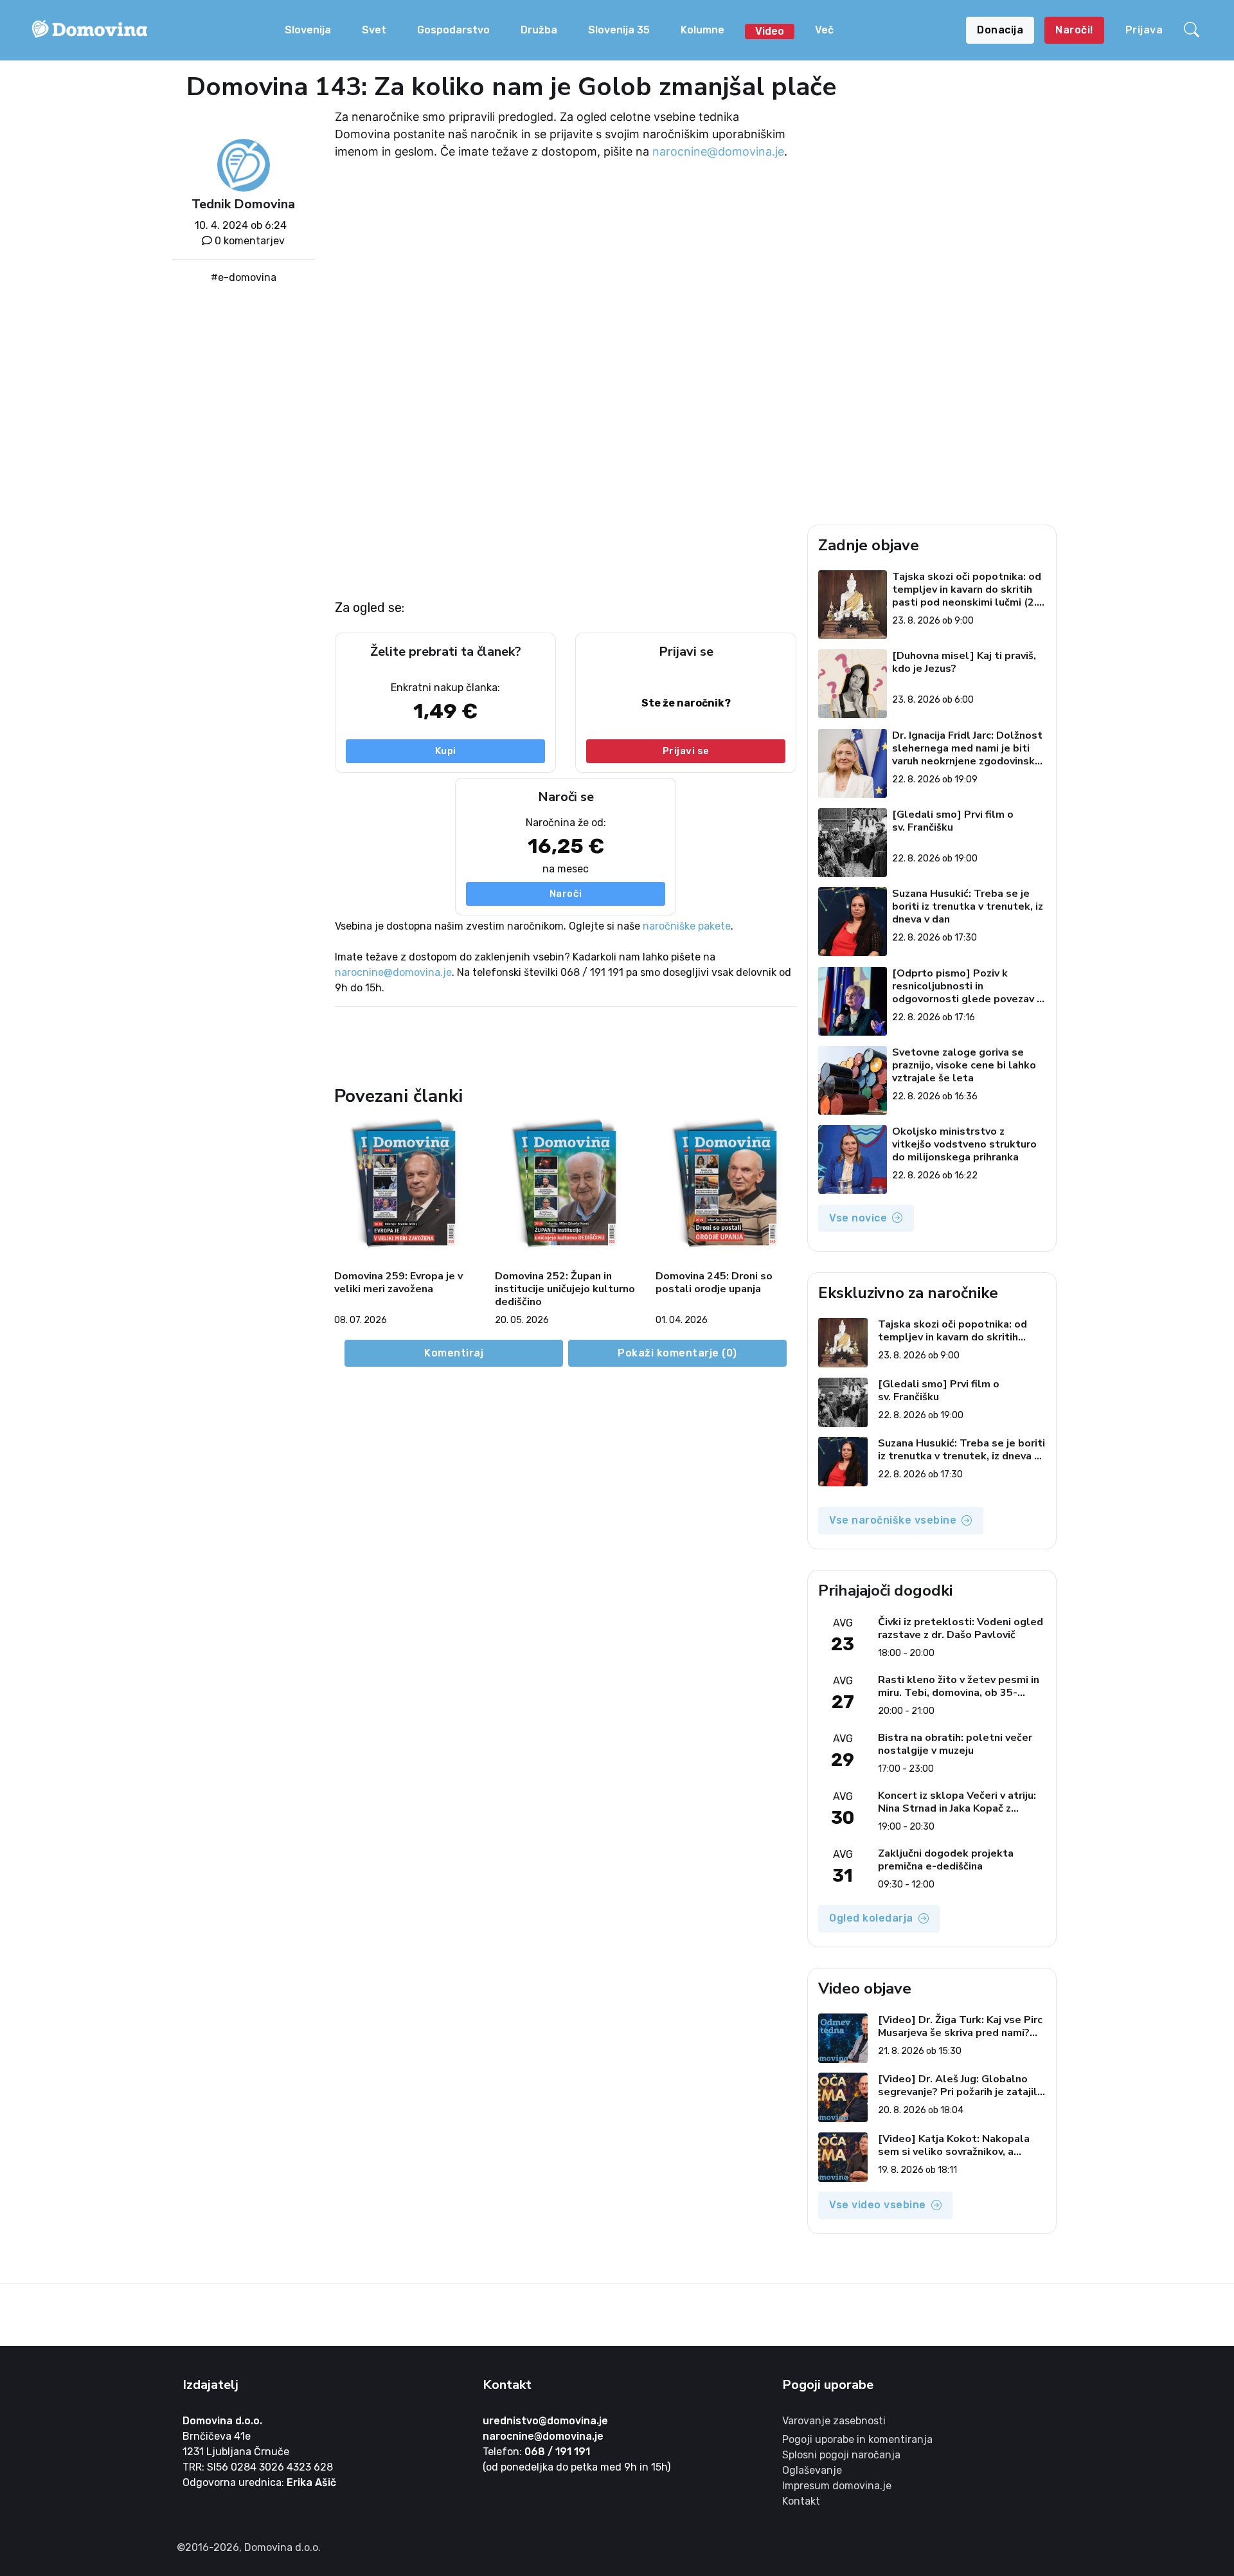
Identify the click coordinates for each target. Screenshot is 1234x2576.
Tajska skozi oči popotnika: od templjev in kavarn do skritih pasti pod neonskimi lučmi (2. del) (967, 590)
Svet (374, 30)
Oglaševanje (812, 2470)
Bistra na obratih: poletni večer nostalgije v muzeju (955, 1744)
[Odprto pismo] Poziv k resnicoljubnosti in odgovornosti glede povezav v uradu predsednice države (967, 986)
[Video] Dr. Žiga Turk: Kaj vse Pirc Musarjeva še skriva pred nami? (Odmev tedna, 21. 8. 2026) (960, 2026)
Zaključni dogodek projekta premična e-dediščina (946, 1860)
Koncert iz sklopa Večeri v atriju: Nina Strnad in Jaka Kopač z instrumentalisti (957, 1802)
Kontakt (801, 2501)
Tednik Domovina (243, 204)
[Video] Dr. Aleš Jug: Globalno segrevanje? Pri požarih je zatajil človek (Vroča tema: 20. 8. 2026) (958, 2085)
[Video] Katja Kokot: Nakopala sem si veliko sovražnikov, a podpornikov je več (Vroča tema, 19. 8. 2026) (957, 2145)
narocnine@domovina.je (718, 151)
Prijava (1144, 30)
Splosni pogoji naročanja (841, 2455)
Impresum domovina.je (837, 2486)
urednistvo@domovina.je (545, 2421)
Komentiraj (454, 1353)
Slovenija (308, 30)
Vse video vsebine (878, 2205)
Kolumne (702, 30)
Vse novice (858, 1218)
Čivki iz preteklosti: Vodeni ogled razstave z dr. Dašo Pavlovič (961, 1628)
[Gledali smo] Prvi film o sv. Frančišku (953, 821)
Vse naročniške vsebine (893, 1520)
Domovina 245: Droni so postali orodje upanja (714, 1283)
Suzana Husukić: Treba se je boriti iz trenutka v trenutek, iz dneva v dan (968, 906)
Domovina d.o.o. (222, 2421)
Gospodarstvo (453, 30)
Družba (539, 30)
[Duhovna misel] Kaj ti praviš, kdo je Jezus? (964, 662)
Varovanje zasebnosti (834, 2421)
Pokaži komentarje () (677, 1353)
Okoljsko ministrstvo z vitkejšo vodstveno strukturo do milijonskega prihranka (964, 1144)
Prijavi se (686, 751)
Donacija (1000, 30)
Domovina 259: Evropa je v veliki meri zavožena (398, 1283)
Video (770, 31)
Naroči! (1074, 30)
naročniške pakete (687, 926)
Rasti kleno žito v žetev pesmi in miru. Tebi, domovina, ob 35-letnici (959, 1686)
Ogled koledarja (871, 1918)
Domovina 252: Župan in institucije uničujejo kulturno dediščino (565, 1289)
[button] (1194, 30)
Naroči (566, 894)
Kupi (446, 751)
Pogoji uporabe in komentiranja (857, 2439)
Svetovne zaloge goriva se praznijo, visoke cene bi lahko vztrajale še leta (964, 1065)
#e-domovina (244, 277)
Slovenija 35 (619, 30)
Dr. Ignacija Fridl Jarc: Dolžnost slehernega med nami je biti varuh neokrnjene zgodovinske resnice (967, 748)
